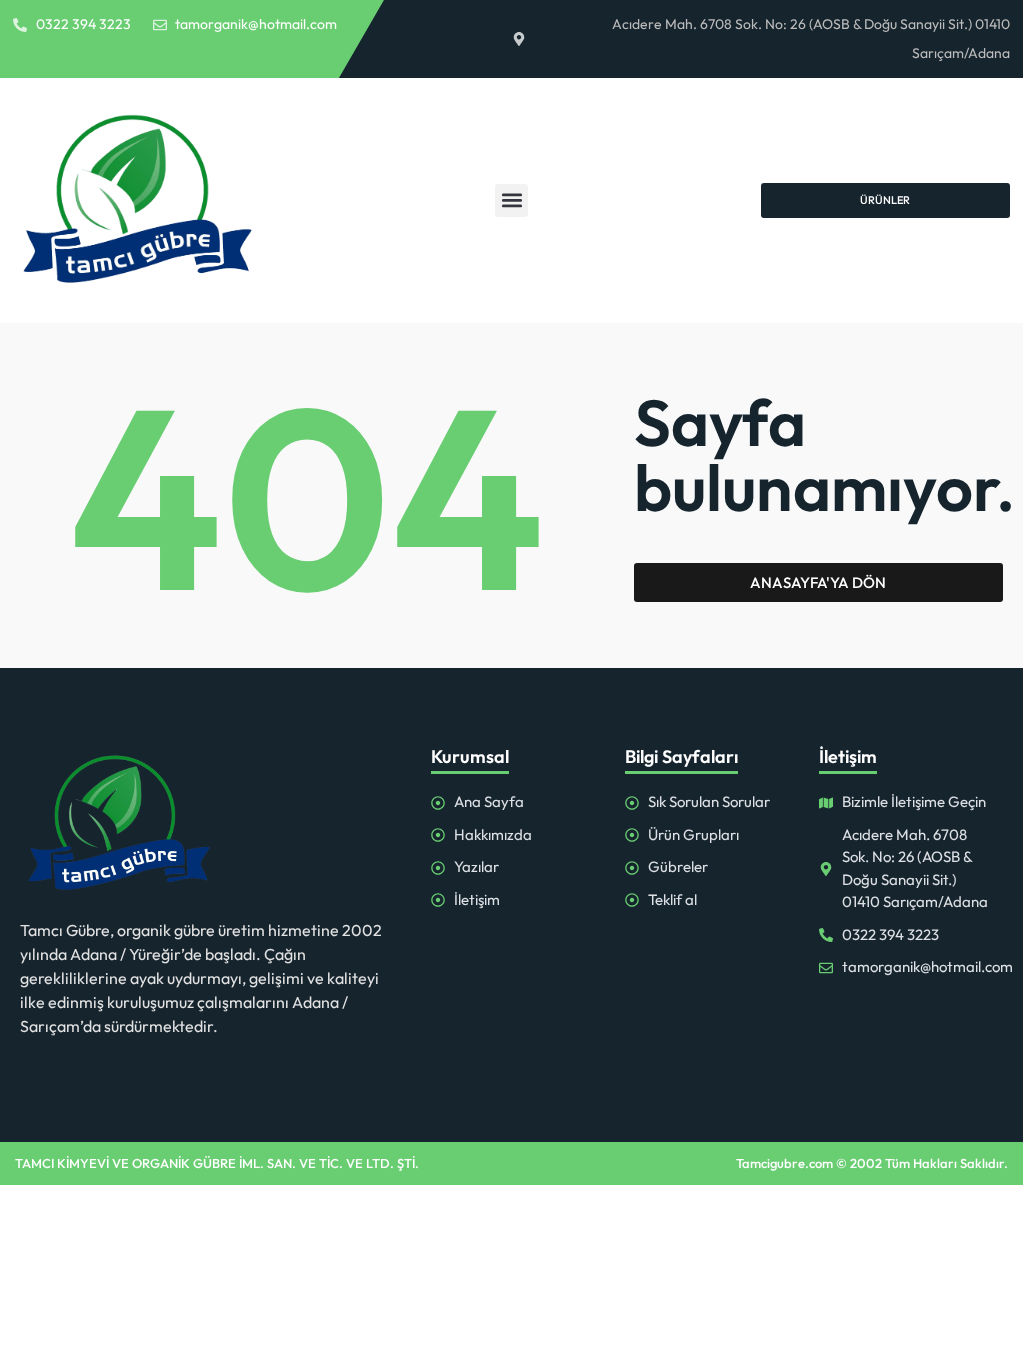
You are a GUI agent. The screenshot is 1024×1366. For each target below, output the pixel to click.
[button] (511, 200)
